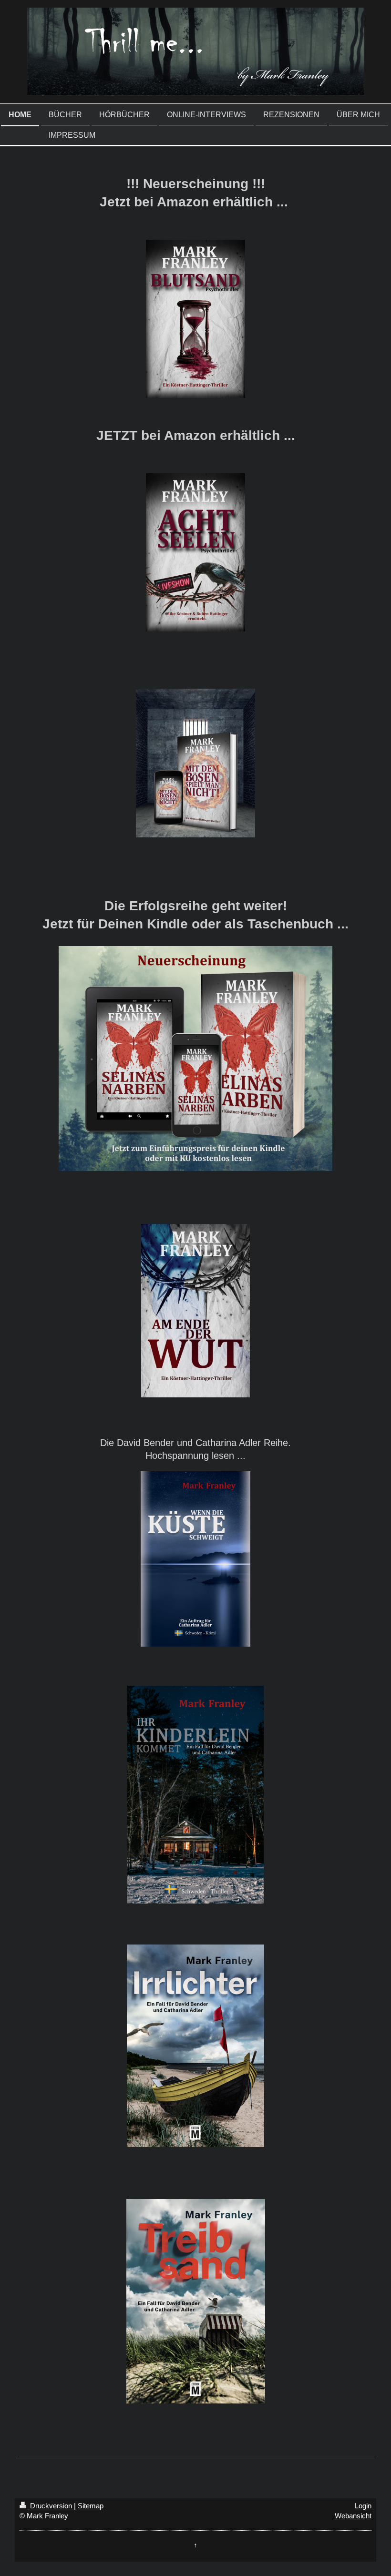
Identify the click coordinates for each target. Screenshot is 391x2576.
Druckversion (51, 2506)
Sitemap (91, 2506)
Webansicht (353, 2516)
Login (363, 2506)
